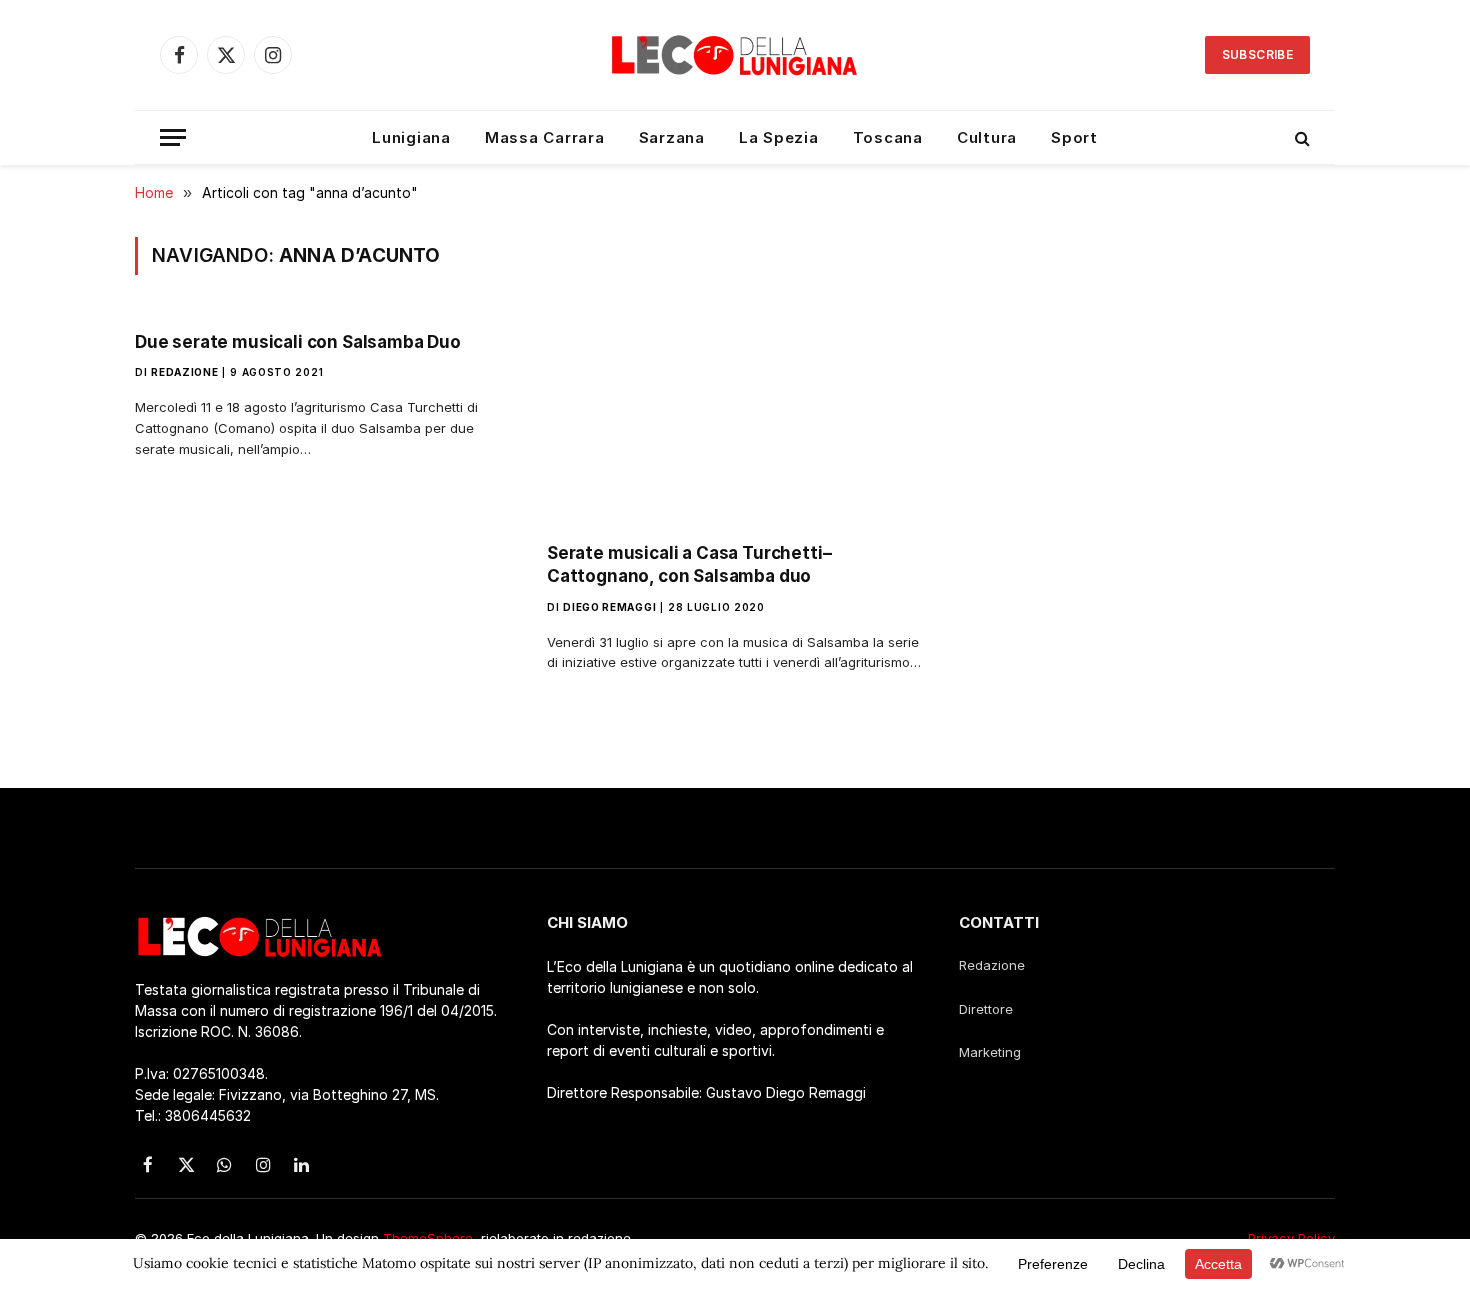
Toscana (888, 137)
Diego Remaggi (609, 607)
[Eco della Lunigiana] (735, 55)
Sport (1074, 137)
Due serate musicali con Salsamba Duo (298, 342)
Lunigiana (411, 137)
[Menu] (173, 137)
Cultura (987, 137)
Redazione (184, 372)
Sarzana (672, 137)
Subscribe (1257, 54)
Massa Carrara (545, 137)
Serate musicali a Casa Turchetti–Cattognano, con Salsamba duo (689, 564)
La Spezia (779, 137)
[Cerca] (1300, 137)
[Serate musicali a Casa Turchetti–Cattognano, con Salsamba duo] (735, 421)
